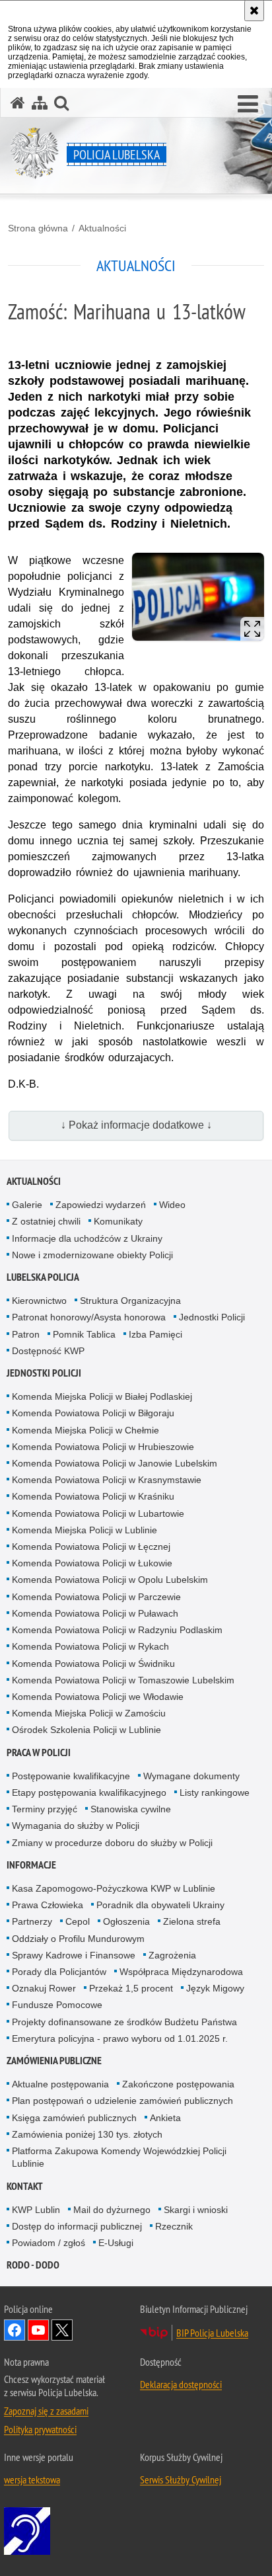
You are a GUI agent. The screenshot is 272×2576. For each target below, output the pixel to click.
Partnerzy (32, 1921)
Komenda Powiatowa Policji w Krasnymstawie (107, 1480)
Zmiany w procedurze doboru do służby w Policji (112, 1843)
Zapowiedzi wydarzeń (101, 1205)
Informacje (31, 1865)
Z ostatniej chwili (46, 1221)
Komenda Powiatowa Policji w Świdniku (93, 1664)
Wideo (172, 1205)
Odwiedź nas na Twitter (62, 2330)
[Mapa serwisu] (40, 103)
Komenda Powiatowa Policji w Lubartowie (98, 1513)
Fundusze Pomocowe (57, 2005)
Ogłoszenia (126, 1921)
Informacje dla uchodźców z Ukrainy (87, 1238)
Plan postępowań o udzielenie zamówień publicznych (122, 2101)
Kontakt (25, 2186)
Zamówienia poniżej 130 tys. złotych (87, 2134)
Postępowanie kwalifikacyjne (71, 1776)
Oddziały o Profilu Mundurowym (78, 1939)
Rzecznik (174, 2226)
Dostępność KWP (48, 1351)
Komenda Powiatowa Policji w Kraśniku (93, 1496)
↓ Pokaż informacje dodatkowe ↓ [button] (136, 1125)
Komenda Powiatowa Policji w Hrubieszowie (103, 1447)
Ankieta (165, 2118)
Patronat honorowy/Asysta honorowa (89, 1317)
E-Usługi (116, 2243)
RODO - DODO (33, 2265)
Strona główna (38, 228)
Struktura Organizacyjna (130, 1301)
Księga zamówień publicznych (74, 2118)
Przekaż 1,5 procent (131, 1988)
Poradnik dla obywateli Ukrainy (160, 1905)
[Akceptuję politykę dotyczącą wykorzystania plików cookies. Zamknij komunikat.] (254, 11)
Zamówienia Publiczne (54, 2061)
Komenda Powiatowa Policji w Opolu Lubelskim (110, 1580)
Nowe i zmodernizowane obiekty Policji (92, 1255)
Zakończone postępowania (178, 2084)
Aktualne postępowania (60, 2084)
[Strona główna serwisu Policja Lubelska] (18, 103)
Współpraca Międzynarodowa (181, 1972)
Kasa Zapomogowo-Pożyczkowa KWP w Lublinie (114, 1888)
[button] (248, 104)
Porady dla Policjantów (59, 1972)
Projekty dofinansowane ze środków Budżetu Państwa (124, 2022)
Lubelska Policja (43, 1277)
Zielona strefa (192, 1921)
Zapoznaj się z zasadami (46, 2411)
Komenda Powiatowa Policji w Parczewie (96, 1597)
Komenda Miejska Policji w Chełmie (85, 1430)
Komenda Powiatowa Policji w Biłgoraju (93, 1413)
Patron (26, 1334)
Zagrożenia (172, 1955)
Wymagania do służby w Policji (76, 1826)
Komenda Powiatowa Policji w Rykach (90, 1646)
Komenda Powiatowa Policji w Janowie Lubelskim (115, 1463)
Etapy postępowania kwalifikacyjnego (89, 1792)
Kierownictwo (39, 1301)
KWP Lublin (36, 2210)
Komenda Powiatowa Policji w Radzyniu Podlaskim (117, 1630)
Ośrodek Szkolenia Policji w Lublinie (86, 1730)
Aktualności (102, 228)
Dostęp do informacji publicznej (77, 2226)
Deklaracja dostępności (181, 2384)
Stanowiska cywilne (131, 1809)
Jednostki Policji (212, 1317)
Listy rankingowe (215, 1792)
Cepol (78, 1921)
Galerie (27, 1205)
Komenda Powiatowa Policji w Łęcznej (91, 1547)
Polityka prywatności (40, 2429)
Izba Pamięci (155, 1334)
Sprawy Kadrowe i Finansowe (74, 1955)
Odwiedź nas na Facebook (15, 2330)
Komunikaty (118, 1221)
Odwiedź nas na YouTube (38, 2330)
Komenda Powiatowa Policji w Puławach (95, 1613)
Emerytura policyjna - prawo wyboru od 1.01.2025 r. (120, 2038)
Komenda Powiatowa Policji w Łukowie (92, 1563)
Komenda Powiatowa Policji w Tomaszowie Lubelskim (123, 1680)
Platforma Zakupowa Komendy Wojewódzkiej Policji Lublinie (119, 2157)
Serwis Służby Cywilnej (181, 2479)
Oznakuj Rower (44, 1988)
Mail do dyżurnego (112, 2210)
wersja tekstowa (32, 2479)
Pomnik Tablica (84, 1334)
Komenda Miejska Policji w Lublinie (85, 1530)
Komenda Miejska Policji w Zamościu (89, 1713)
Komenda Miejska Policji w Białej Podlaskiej (102, 1396)
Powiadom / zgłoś (49, 2243)
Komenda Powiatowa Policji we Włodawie (98, 1697)
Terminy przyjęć (45, 1809)
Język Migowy (215, 1988)
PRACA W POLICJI (39, 1752)
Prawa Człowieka (48, 1905)
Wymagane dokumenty (191, 1776)
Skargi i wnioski (196, 2210)
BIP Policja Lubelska (212, 2333)
